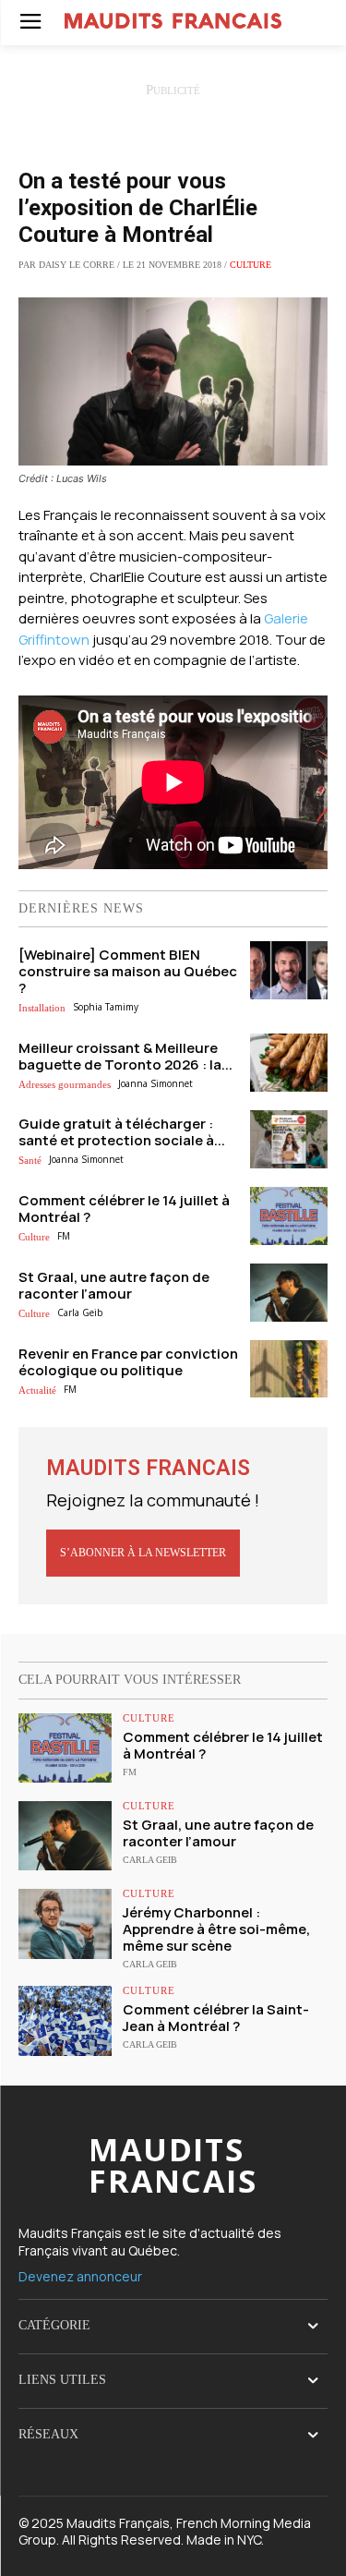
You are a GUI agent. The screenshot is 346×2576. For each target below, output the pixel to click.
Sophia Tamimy (106, 1007)
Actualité (37, 1390)
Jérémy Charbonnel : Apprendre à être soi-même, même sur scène (216, 1929)
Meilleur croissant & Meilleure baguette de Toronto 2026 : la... (125, 1056)
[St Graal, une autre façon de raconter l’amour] (289, 1293)
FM (64, 1236)
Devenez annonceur (80, 2276)
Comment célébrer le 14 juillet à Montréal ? (124, 1209)
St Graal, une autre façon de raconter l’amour (114, 1285)
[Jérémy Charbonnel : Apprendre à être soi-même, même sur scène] (65, 1923)
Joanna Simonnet (155, 1083)
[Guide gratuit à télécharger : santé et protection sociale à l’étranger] (289, 1139)
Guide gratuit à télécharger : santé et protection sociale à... (122, 1132)
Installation (42, 1008)
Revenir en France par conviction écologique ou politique (128, 1362)
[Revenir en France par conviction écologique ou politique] (289, 1369)
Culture (251, 265)
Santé (30, 1160)
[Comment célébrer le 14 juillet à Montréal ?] (289, 1216)
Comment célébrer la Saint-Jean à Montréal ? (216, 2018)
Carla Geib (80, 1312)
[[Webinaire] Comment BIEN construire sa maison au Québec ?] (289, 970)
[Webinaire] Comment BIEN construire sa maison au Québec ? (128, 971)
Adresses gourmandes (65, 1084)
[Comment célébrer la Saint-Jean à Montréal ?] (65, 2020)
